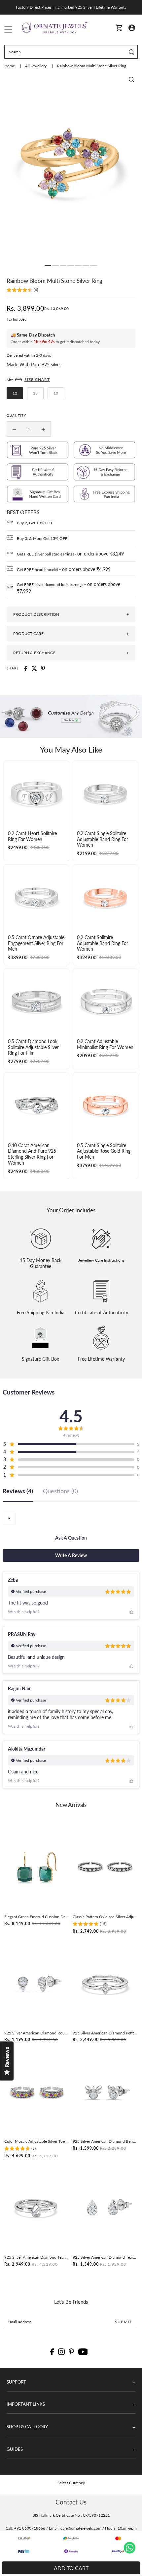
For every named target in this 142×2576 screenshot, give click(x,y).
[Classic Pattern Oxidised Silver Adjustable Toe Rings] (105, 1867)
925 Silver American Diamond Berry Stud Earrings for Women (105, 2141)
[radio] (15, 393)
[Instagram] (61, 2352)
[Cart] (119, 28)
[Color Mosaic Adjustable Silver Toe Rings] (37, 2092)
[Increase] (43, 429)
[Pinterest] (71, 2352)
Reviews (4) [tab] (18, 1491)
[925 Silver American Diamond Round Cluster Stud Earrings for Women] (37, 1984)
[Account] (132, 27)
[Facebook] (52, 2352)
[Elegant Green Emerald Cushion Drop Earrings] (37, 1867)
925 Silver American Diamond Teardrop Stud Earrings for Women (105, 2257)
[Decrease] (14, 429)
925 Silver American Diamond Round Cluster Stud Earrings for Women (37, 2033)
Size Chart (37, 379)
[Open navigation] (8, 28)
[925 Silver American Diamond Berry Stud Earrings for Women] (105, 2092)
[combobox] (9, 1518)
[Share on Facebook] (26, 668)
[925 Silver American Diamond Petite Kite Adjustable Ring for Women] (105, 1984)
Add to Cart (71, 2568)
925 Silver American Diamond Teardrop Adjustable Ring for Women (37, 2257)
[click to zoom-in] (131, 79)
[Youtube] (83, 2352)
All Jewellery (36, 66)
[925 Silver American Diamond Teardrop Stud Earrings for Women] (105, 2208)
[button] (22, 291)
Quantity (16, 415)
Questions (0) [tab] (60, 1491)
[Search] (132, 52)
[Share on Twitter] (34, 668)
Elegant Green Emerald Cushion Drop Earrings (37, 1917)
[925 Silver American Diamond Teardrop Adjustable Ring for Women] (37, 2208)
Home (10, 66)
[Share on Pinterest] (43, 668)
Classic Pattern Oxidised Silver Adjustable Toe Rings (105, 1917)
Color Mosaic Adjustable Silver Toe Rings (37, 2141)
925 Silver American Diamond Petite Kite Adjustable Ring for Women (105, 2033)
